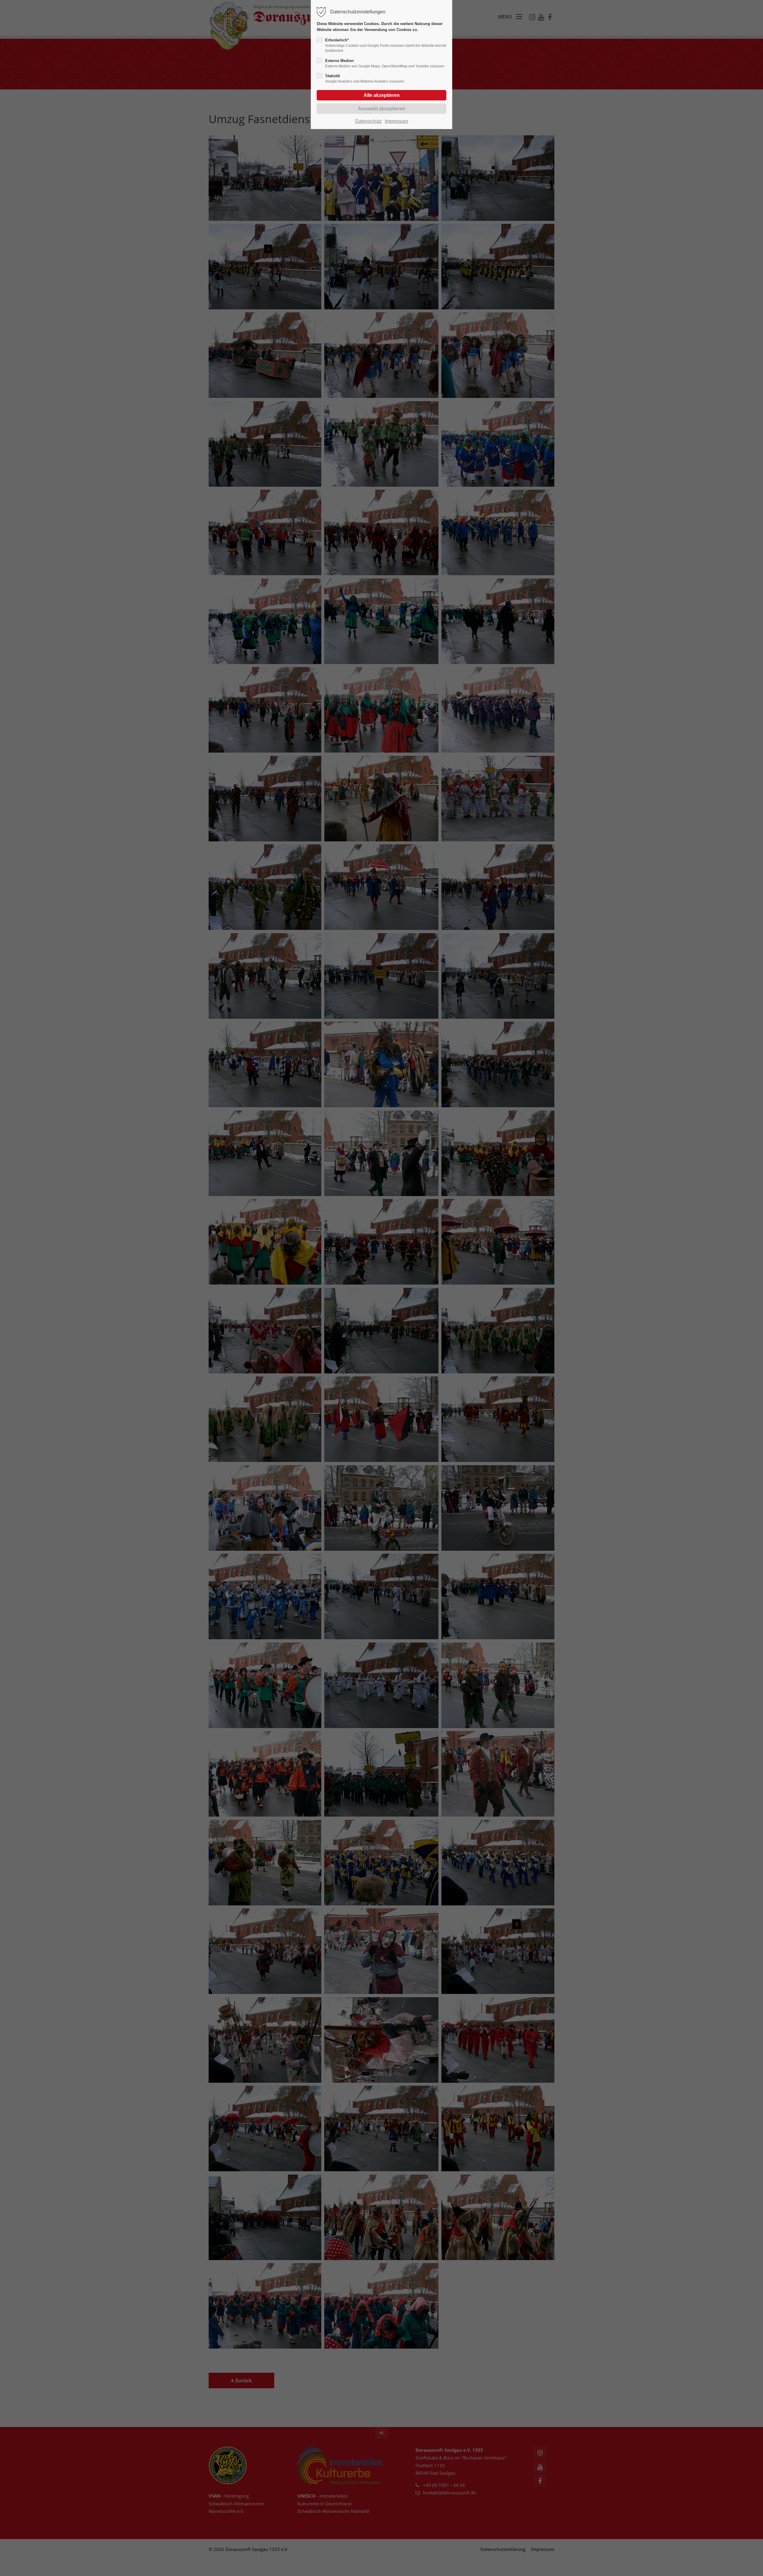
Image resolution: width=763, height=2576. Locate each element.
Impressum (396, 121)
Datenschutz (369, 121)
